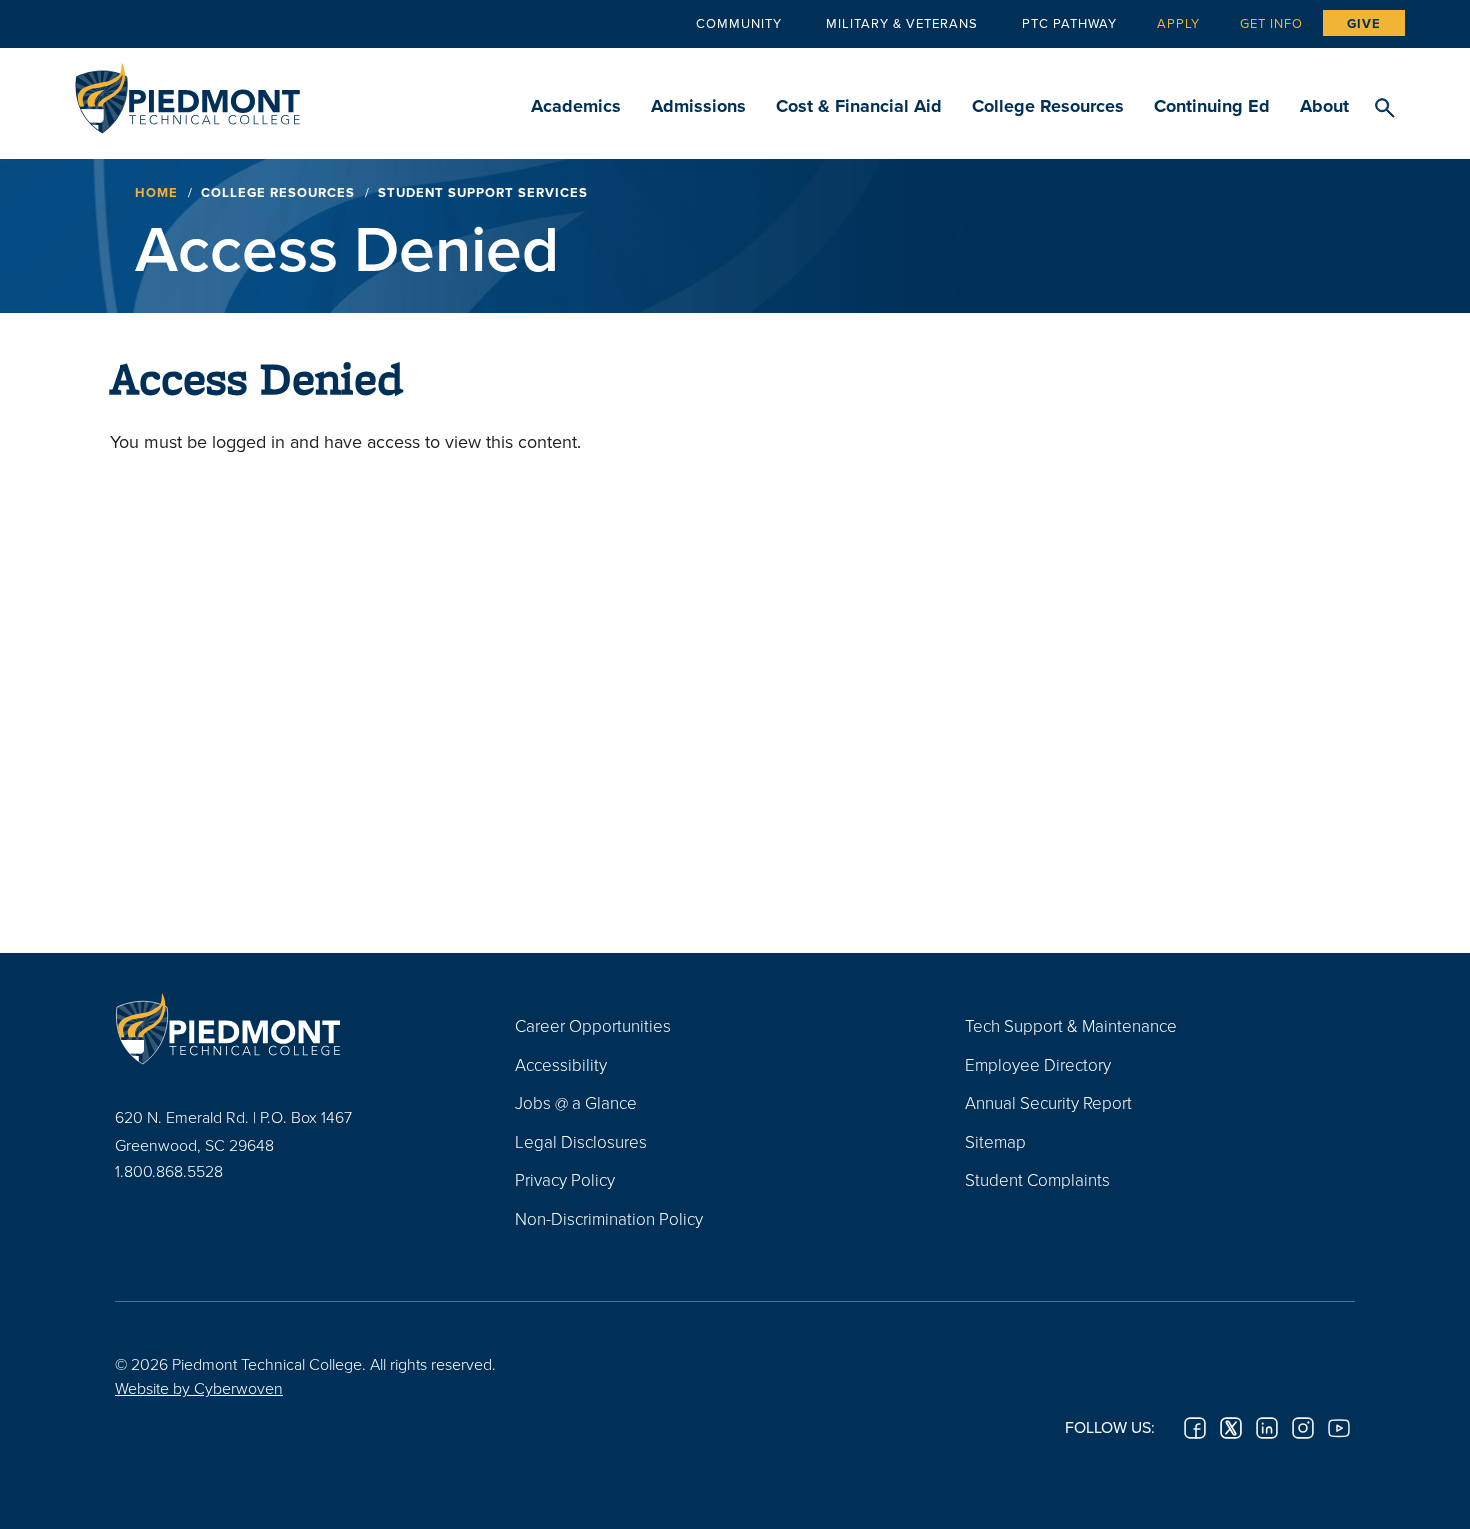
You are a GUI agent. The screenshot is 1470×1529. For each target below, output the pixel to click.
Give (1364, 23)
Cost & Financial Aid (859, 106)
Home (156, 192)
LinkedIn (1267, 1428)
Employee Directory (1038, 1064)
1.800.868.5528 (169, 1171)
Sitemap (995, 1141)
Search (1384, 109)
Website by (199, 1388)
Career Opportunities (593, 1025)
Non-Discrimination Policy (609, 1218)
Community (739, 23)
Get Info (1271, 23)
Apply (1178, 23)
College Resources (1048, 106)
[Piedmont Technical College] (285, 1028)
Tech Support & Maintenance (1071, 1025)
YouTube (1339, 1428)
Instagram (1303, 1428)
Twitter (1231, 1428)
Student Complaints (1037, 1179)
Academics (576, 106)
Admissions (698, 106)
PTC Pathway (1069, 23)
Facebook (1195, 1428)
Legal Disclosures (581, 1141)
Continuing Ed (1212, 106)
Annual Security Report (1048, 1102)
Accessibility (561, 1064)
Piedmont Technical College (187, 92)
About (1324, 106)
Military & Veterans (902, 23)
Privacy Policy (565, 1179)
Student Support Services (483, 192)
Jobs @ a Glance (576, 1102)
